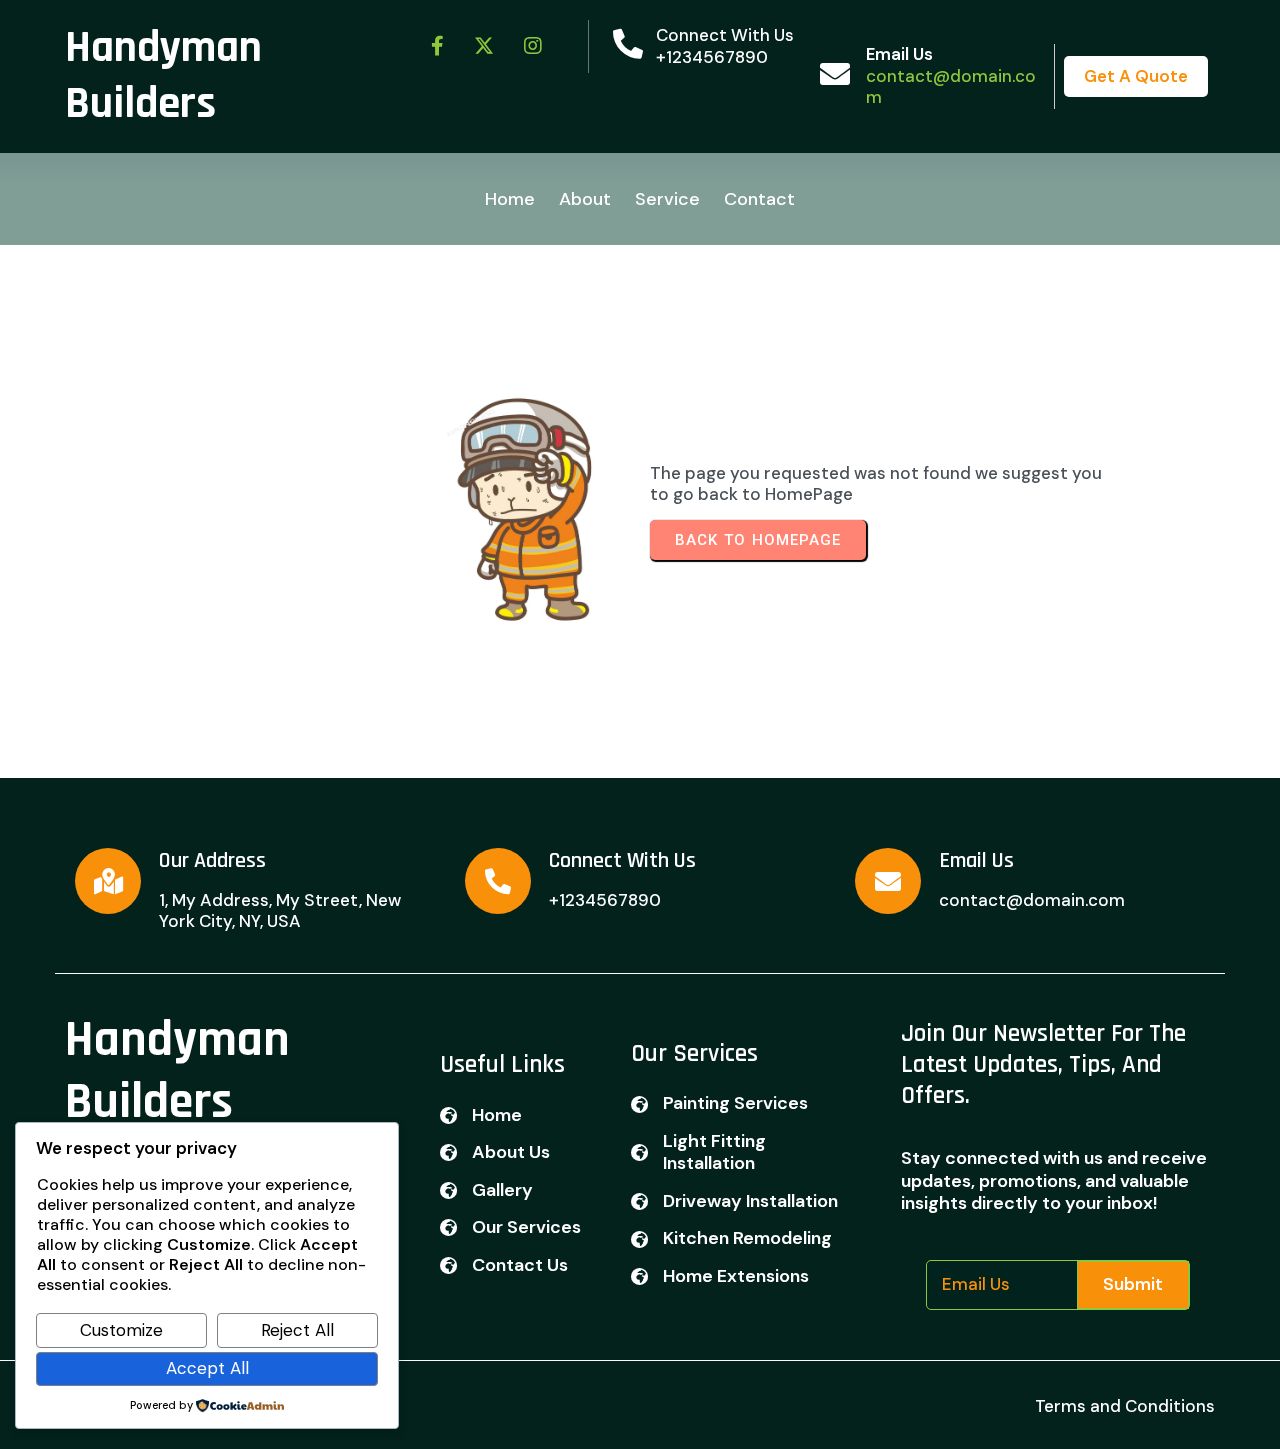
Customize (121, 1330)
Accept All (207, 1368)
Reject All (297, 1330)
